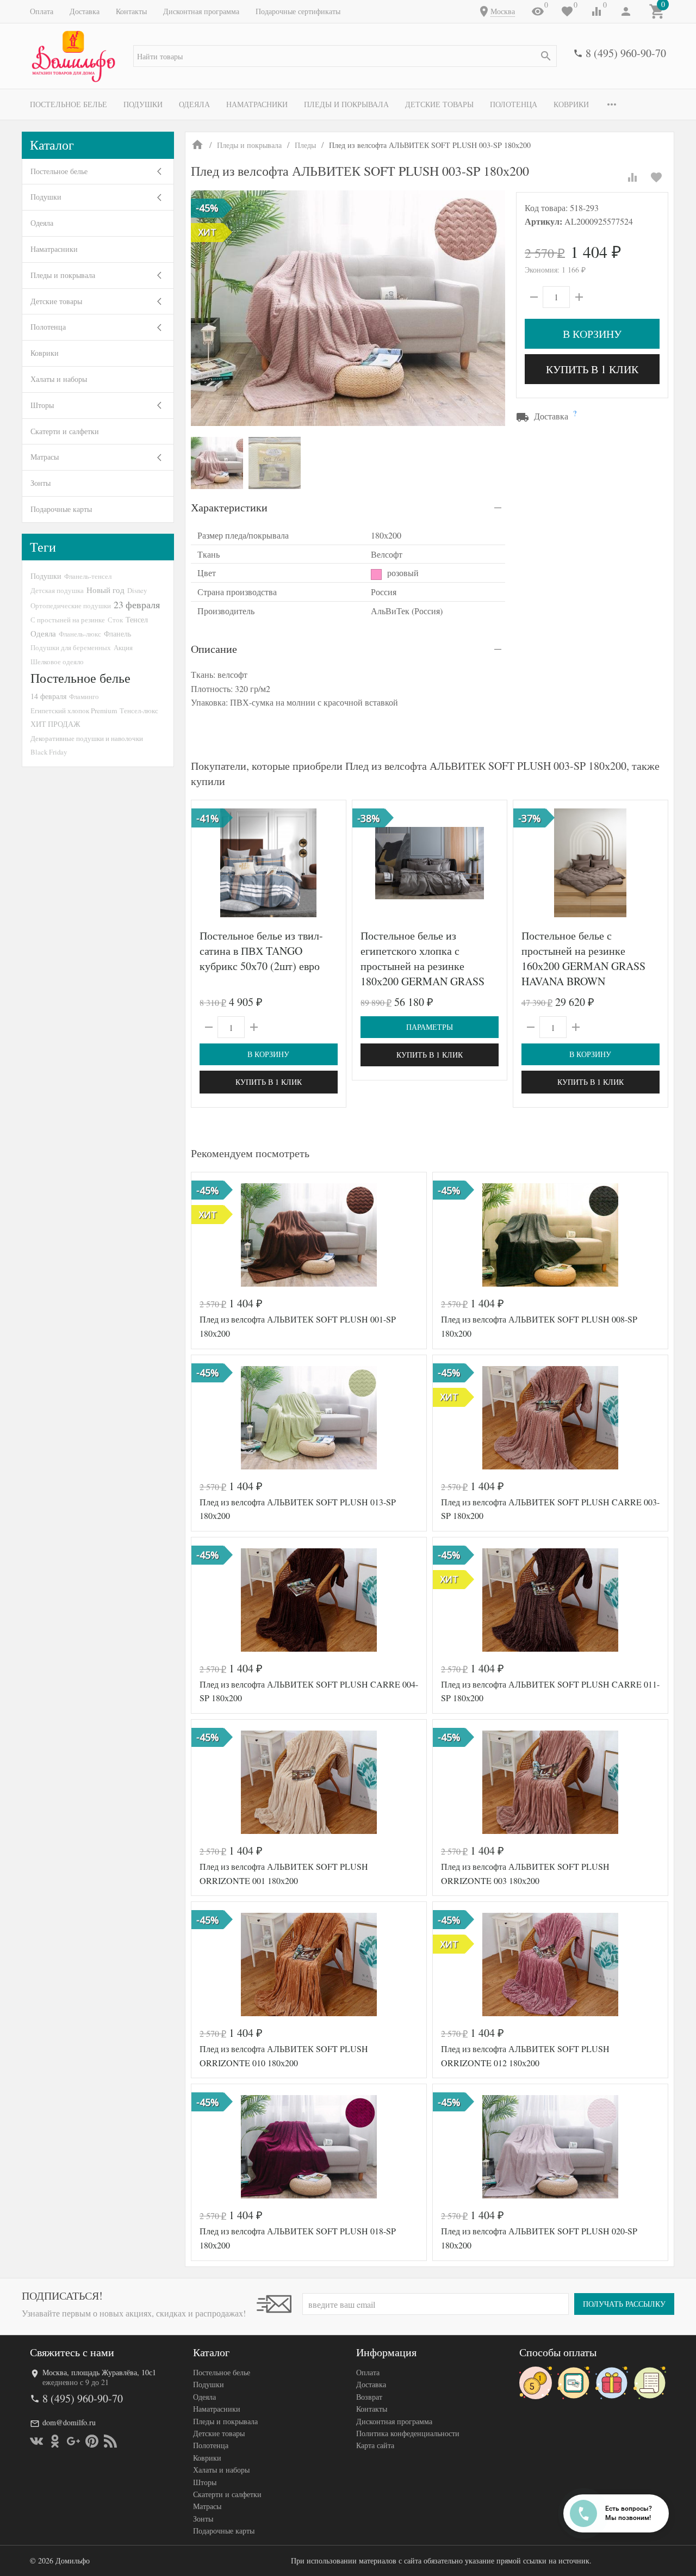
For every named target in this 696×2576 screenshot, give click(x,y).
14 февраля (48, 696)
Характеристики (229, 507)
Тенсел (137, 619)
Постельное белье (69, 104)
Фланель (117, 634)
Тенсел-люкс (139, 711)
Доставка (85, 11)
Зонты (41, 483)
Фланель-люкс (80, 634)
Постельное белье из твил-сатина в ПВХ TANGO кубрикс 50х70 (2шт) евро (261, 951)
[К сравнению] (632, 177)
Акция (123, 647)
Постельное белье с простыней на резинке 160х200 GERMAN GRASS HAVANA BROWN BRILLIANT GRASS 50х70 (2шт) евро (583, 974)
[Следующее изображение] (331, 863)
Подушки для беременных (71, 647)
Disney (137, 590)
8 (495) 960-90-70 (626, 53)
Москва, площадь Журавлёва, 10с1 (99, 2372)
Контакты (131, 11)
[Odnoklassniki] (55, 2441)
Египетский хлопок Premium (74, 711)
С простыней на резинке (68, 620)
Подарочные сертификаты (298, 11)
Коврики (571, 104)
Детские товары (439, 104)
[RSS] (110, 2441)
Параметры (430, 1027)
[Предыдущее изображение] (206, 863)
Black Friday (49, 752)
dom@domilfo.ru (69, 2422)
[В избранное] (656, 177)
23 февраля (137, 604)
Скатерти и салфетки (65, 431)
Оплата (42, 11)
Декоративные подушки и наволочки (87, 738)
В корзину (592, 334)
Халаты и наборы (59, 379)
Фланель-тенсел (88, 576)
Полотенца (514, 104)
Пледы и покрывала (346, 104)
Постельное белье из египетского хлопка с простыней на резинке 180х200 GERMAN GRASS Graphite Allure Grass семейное (422, 974)
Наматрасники (257, 104)
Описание (214, 649)
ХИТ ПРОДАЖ (55, 724)
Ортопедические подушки (71, 606)
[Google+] (73, 2441)
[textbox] (345, 56)
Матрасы (45, 457)
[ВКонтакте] (36, 2441)
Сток (115, 620)
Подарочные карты (61, 509)
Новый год (105, 590)
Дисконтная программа (201, 11)
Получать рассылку (624, 2304)
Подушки (143, 104)
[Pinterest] (92, 2441)
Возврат (369, 2397)
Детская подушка (57, 590)
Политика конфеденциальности (408, 2433)
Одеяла (194, 104)
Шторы (42, 405)
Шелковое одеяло (57, 662)
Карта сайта (375, 2445)
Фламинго (84, 696)
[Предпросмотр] (269, 863)
